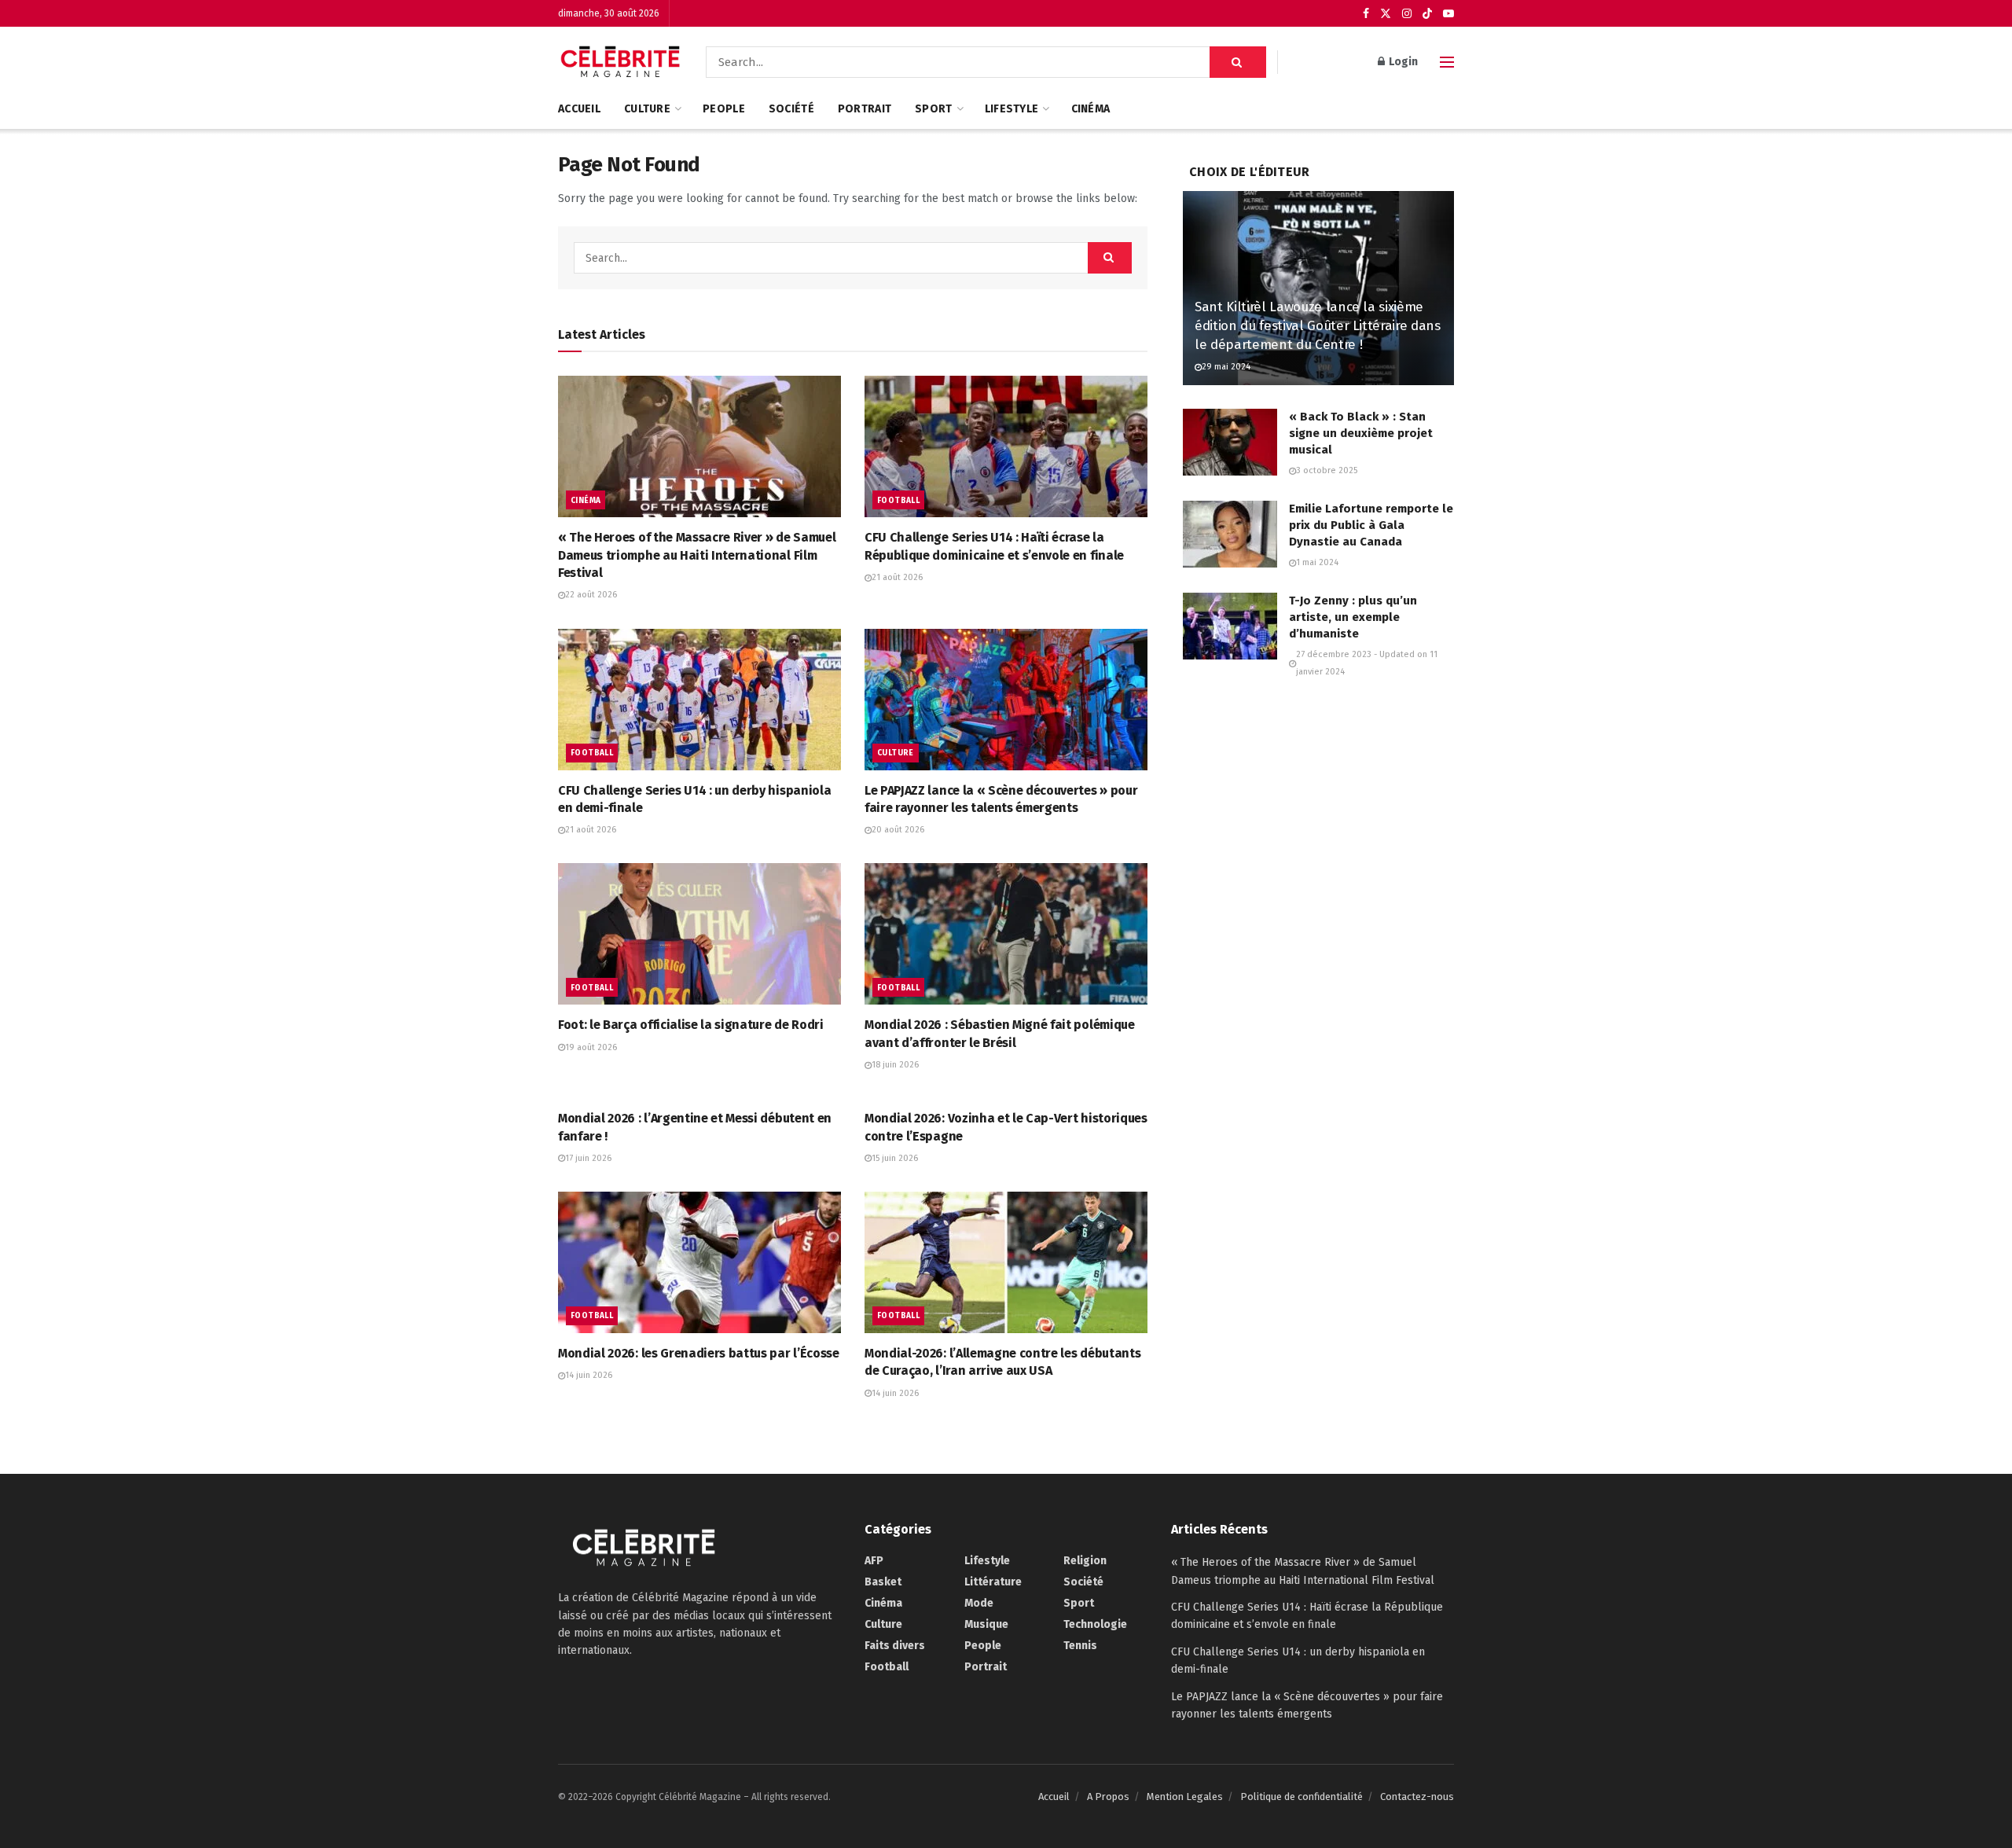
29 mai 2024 (1226, 367)
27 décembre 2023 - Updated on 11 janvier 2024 (1367, 663)
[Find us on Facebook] (1366, 14)
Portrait (865, 109)
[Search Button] (1238, 62)
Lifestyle (1012, 109)
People (724, 109)
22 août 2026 (591, 595)
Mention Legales (1185, 1797)
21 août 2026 (897, 577)
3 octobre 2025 (1327, 470)
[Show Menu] (1447, 62)
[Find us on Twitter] (1386, 14)
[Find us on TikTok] (1427, 14)
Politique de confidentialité (1302, 1797)
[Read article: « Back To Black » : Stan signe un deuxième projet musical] (1230, 443)
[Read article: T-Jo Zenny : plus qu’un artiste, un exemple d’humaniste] (1230, 626)
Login (1402, 62)
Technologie (1095, 1624)
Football (898, 501)
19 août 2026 (591, 1047)
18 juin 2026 (895, 1065)
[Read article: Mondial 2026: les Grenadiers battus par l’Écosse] (699, 1262)
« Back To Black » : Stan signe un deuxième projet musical (1361, 433)
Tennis (1080, 1646)
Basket (883, 1582)
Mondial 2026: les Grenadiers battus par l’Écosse (699, 1353)
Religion (1085, 1561)
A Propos (1108, 1797)
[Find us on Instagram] (1407, 14)
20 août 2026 (898, 830)
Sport (933, 109)
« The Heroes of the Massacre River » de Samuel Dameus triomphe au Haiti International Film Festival (697, 555)
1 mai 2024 (1317, 562)
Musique (986, 1624)
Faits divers (895, 1646)
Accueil (579, 109)
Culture (647, 109)
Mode (979, 1603)
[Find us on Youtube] (1448, 14)
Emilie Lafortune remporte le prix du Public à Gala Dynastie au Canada (1371, 525)
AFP (874, 1561)
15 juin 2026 (895, 1158)
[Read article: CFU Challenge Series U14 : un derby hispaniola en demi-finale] (699, 700)
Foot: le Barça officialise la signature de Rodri (691, 1025)
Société (791, 109)
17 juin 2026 (588, 1158)
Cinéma (1091, 109)
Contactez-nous (1417, 1797)
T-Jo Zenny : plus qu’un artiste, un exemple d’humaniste (1353, 617)
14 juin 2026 (589, 1375)
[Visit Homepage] (621, 62)
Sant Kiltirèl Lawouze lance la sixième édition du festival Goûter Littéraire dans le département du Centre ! (1318, 326)
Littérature (993, 1582)
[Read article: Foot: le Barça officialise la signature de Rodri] (699, 934)
